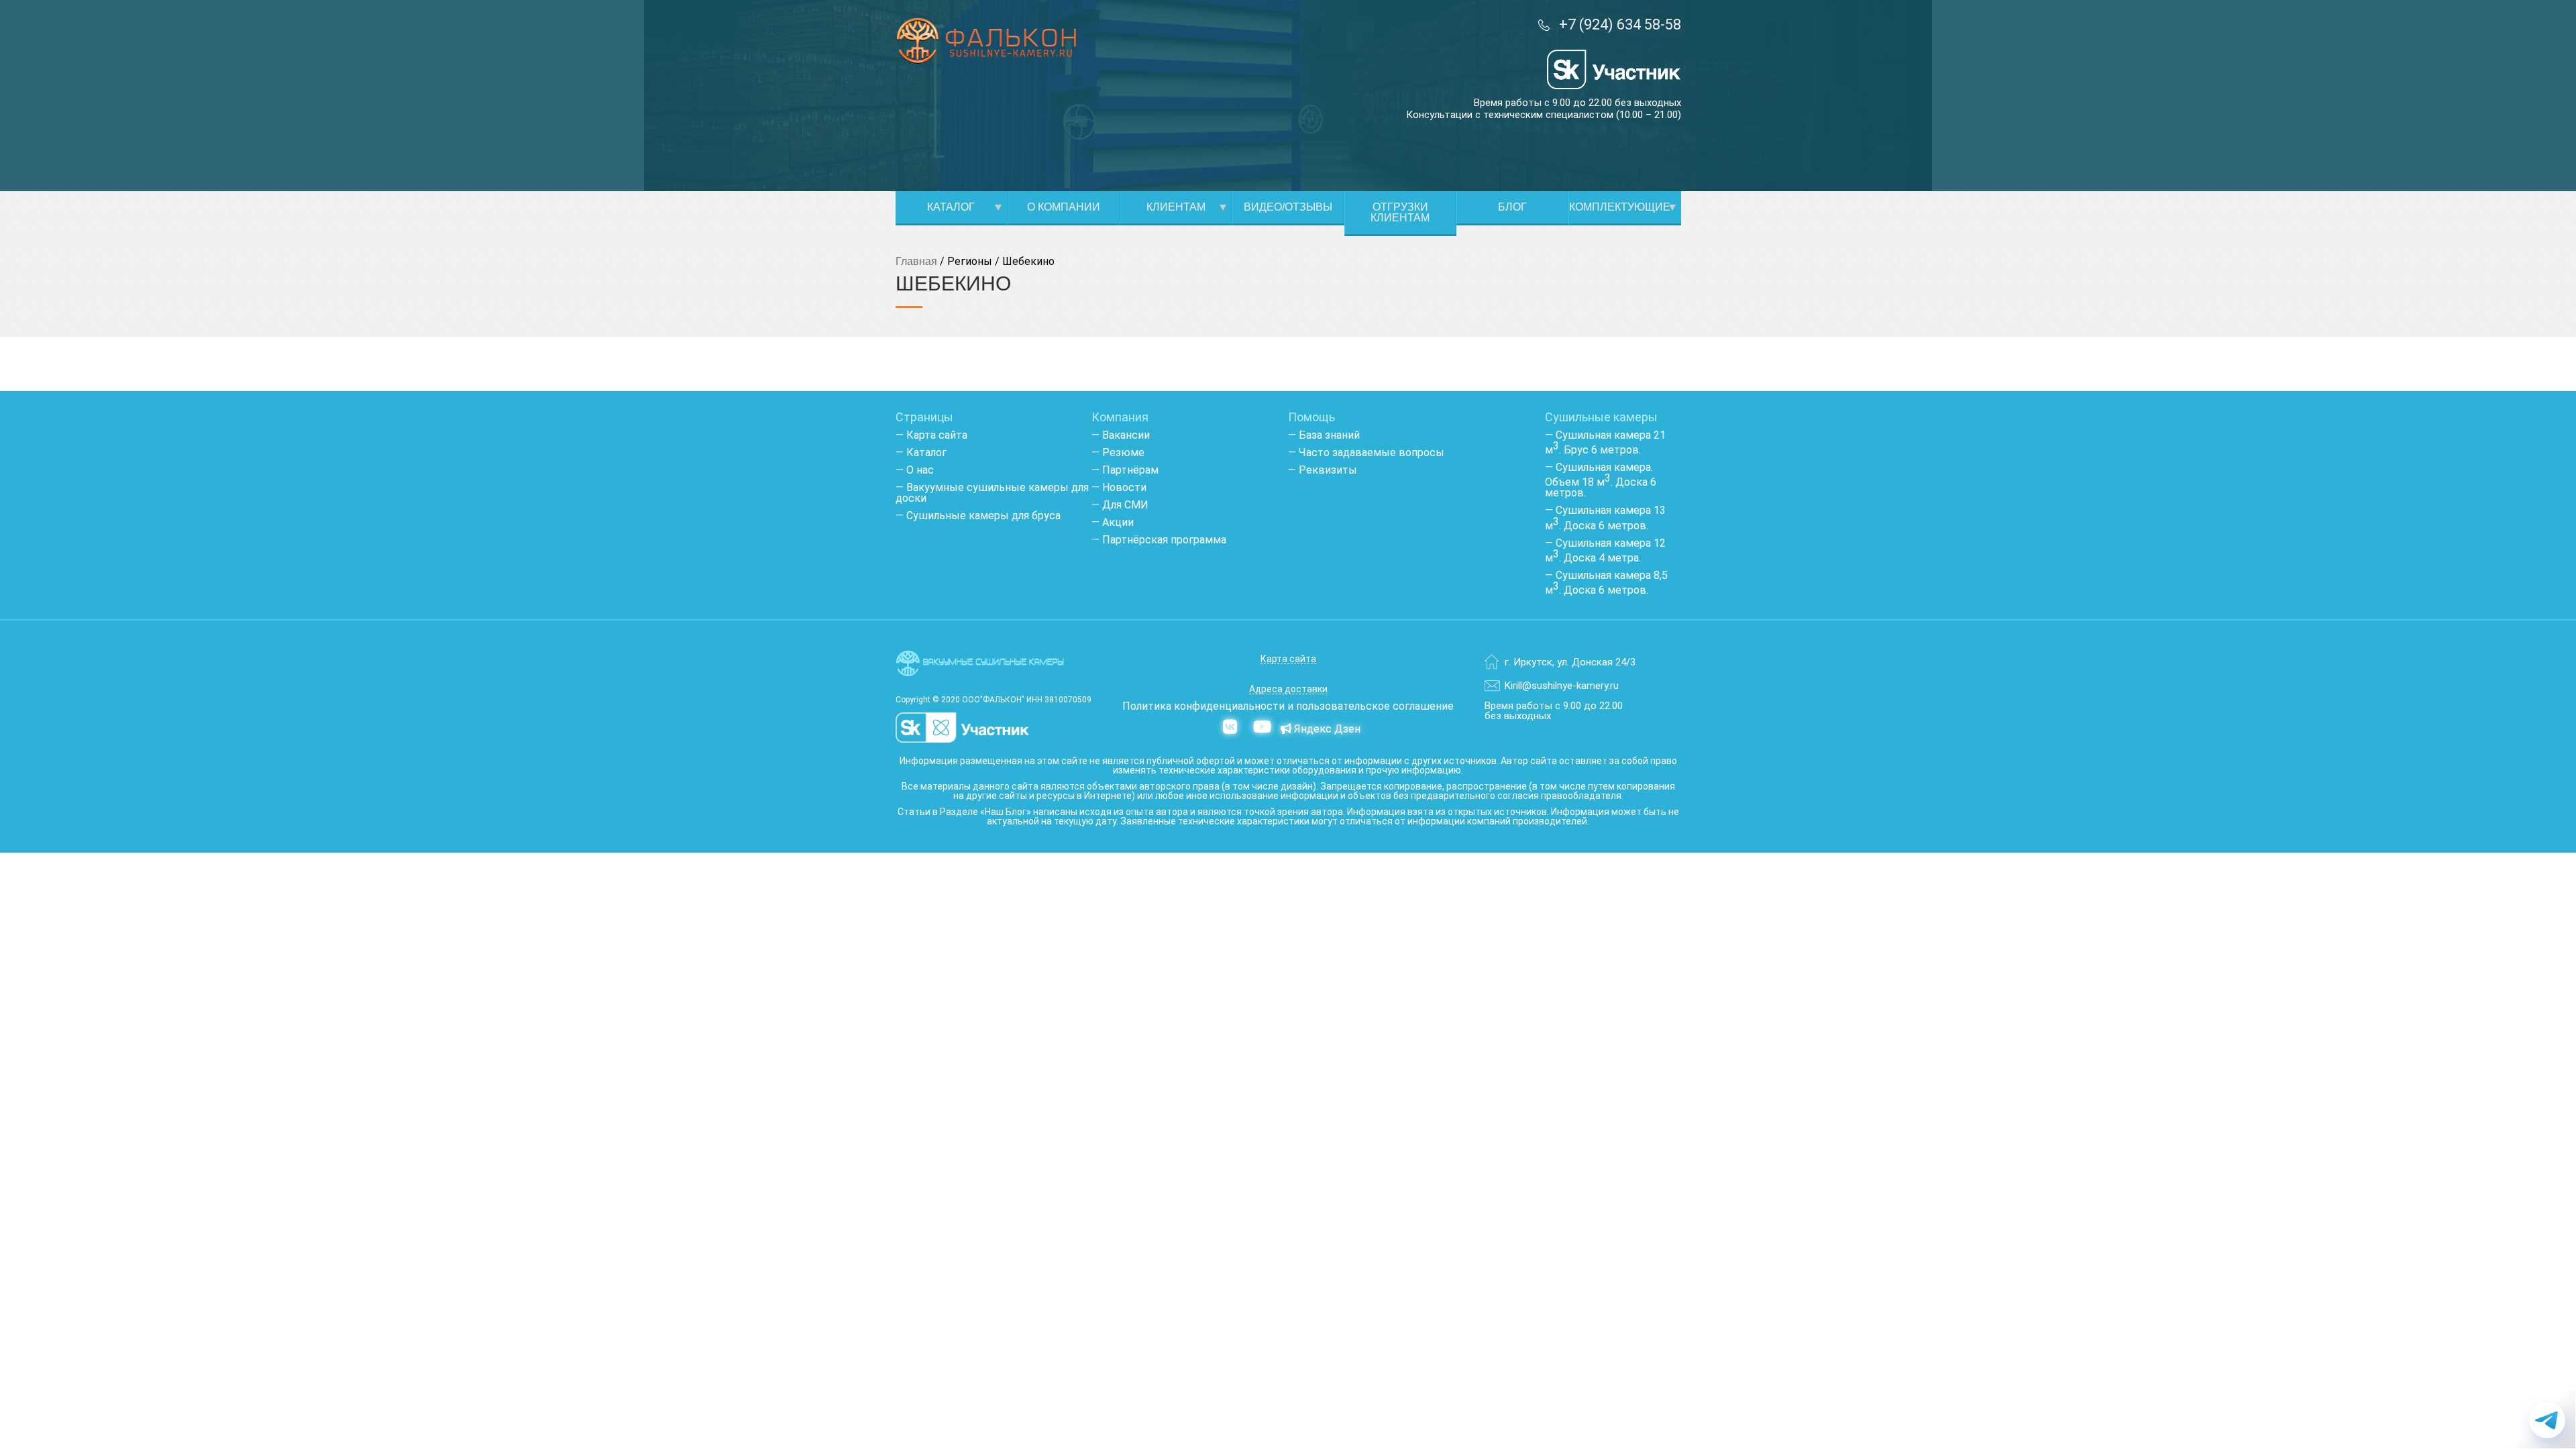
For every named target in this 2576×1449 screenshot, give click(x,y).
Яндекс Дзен (1326, 729)
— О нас (915, 470)
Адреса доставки (1288, 689)
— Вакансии (1121, 435)
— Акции (1113, 522)
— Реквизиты (1323, 470)
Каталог (951, 207)
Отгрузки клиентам (1400, 212)
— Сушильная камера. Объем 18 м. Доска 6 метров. (1601, 480)
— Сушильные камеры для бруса (978, 516)
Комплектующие (1620, 207)
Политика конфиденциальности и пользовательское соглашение (1288, 706)
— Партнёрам (1125, 470)
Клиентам (1176, 207)
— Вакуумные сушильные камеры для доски (992, 493)
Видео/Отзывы (1288, 207)
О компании (1064, 207)
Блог (1512, 207)
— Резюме (1118, 452)
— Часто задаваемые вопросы (1366, 452)
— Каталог (921, 452)
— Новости (1119, 487)
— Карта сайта (931, 435)
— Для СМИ (1120, 505)
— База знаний (1324, 435)
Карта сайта (1288, 659)
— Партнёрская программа (1159, 540)
